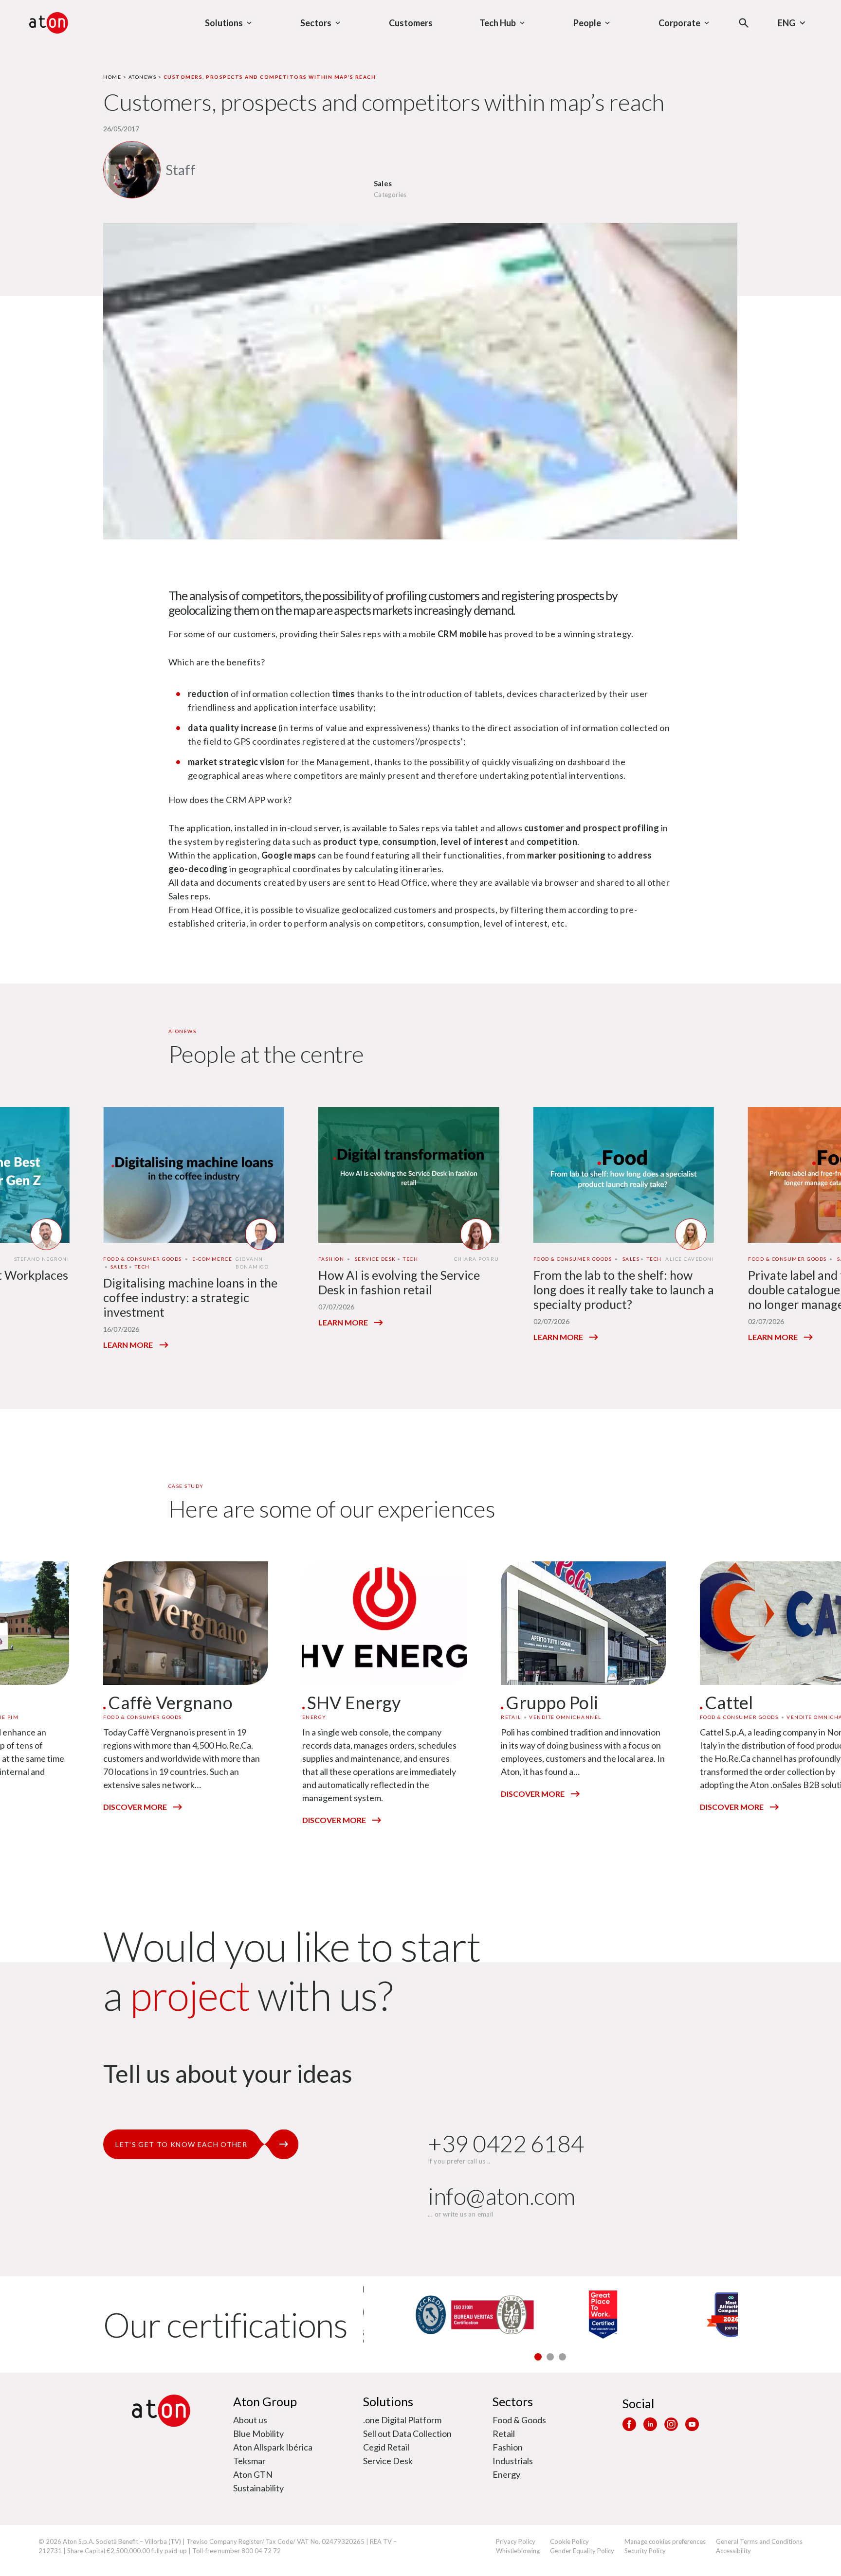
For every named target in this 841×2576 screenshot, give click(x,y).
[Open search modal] (744, 23)
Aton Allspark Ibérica (273, 2447)
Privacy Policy (516, 2541)
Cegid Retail (386, 2447)
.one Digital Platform (402, 2420)
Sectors (513, 2401)
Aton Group (265, 2401)
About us (250, 2420)
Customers (411, 23)
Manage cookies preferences (665, 2541)
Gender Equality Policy (582, 2551)
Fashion (508, 2447)
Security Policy (645, 2551)
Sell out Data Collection (407, 2433)
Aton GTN (253, 2474)
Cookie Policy (569, 2541)
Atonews (143, 77)
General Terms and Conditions (759, 2541)
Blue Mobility (258, 2433)
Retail (504, 2433)
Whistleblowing (518, 2551)
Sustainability (258, 2488)
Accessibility (733, 2551)
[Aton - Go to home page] (49, 23)
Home (112, 77)
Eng (786, 23)
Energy (506, 2474)
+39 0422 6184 (506, 2143)
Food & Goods (519, 2420)
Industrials (513, 2461)
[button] (538, 2357)
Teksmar (249, 2461)
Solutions (388, 2401)
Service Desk (388, 2461)
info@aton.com (502, 2196)
